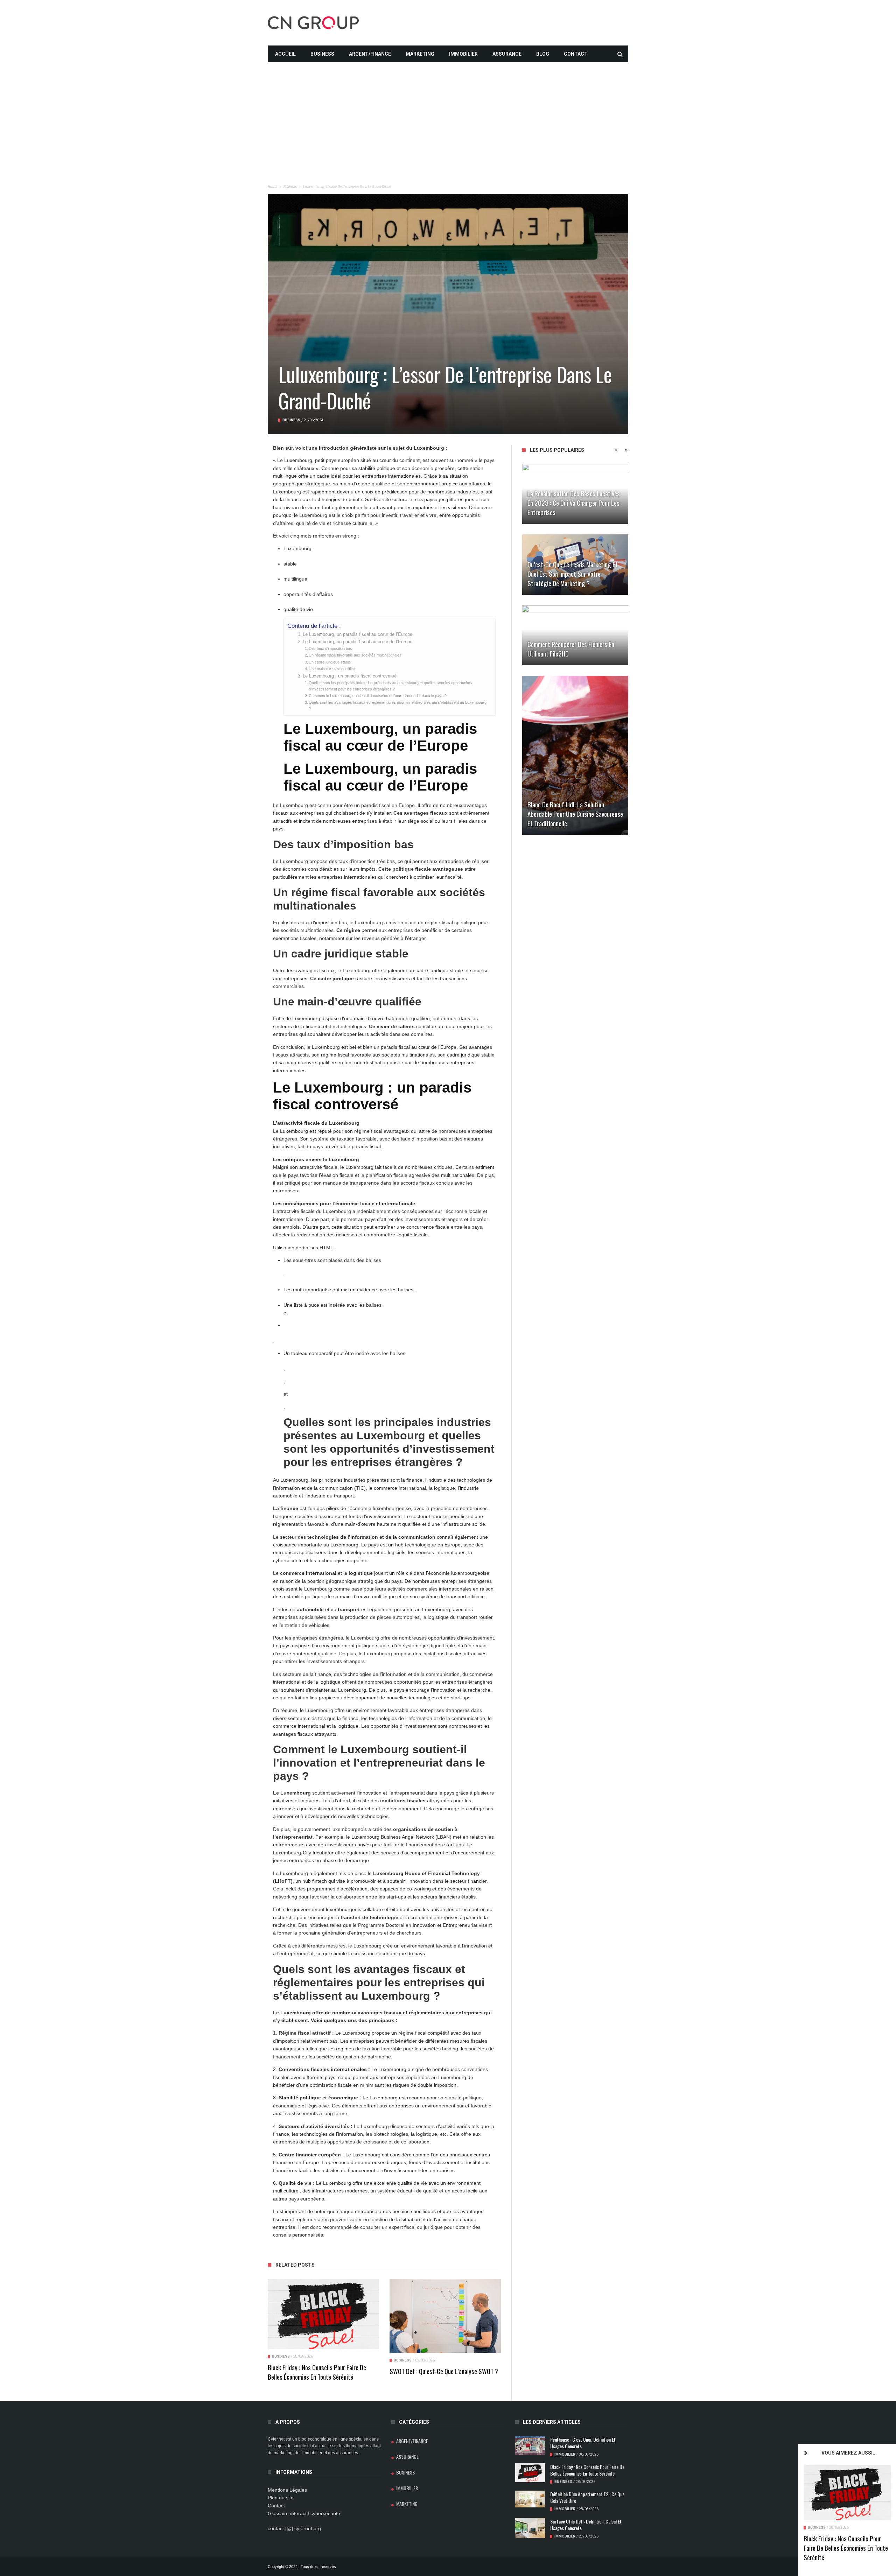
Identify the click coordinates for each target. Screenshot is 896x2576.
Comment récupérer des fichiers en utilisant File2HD (571, 649)
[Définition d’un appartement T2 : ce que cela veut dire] (530, 2499)
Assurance (507, 54)
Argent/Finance (370, 54)
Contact (576, 54)
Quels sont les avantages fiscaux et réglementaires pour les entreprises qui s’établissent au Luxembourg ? (398, 706)
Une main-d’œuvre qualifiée (332, 669)
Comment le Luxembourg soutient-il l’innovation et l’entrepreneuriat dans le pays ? (378, 696)
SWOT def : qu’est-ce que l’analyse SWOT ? (444, 2371)
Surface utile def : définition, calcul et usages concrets (586, 2525)
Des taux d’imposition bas (330, 648)
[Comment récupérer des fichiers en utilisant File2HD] (575, 635)
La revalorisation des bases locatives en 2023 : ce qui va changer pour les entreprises (574, 503)
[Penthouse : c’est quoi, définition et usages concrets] (530, 2445)
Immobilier (463, 54)
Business (322, 54)
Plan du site (281, 2498)
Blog (543, 54)
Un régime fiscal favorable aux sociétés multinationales (355, 655)
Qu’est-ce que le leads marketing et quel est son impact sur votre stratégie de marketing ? (573, 574)
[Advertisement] (448, 111)
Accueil (285, 54)
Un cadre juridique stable (330, 662)
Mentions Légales (287, 2490)
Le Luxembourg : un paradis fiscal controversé (350, 676)
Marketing (420, 54)
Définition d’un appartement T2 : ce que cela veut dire (587, 2497)
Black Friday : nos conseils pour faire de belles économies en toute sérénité (846, 2548)
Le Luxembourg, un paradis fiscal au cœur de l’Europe (358, 634)
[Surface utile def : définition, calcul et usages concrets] (530, 2528)
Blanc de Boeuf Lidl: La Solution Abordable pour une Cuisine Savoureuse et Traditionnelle (575, 814)
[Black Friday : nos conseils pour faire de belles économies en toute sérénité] (847, 2493)
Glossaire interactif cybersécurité (304, 2513)
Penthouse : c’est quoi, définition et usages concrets (583, 2443)
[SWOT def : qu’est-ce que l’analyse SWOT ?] (445, 2316)
